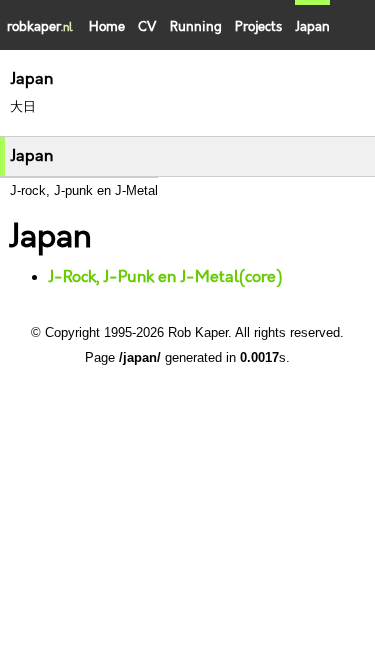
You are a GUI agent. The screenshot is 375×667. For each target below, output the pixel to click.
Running (196, 27)
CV (147, 27)
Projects (258, 27)
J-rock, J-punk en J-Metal (84, 190)
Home (107, 27)
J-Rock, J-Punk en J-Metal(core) (165, 277)
